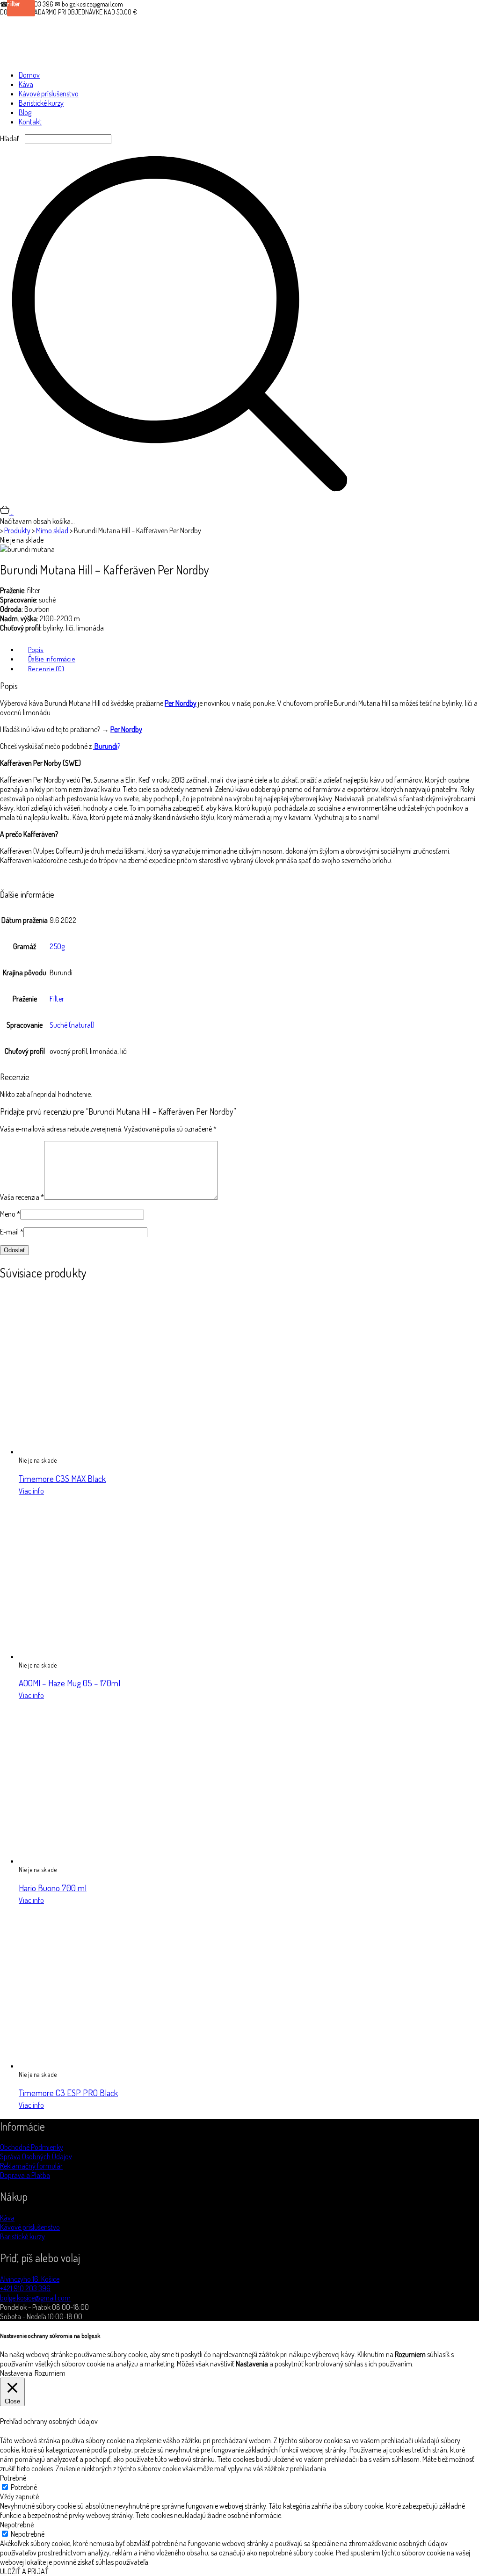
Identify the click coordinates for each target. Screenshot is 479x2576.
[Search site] (180, 501)
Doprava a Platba (25, 2175)
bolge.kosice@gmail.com (35, 2298)
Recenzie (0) (46, 669)
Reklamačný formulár (31, 2166)
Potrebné (24, 2487)
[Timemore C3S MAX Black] (101, 1451)
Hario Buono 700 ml (53, 1888)
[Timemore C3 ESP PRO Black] (101, 2066)
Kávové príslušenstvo (30, 2227)
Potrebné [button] (13, 2478)
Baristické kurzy (22, 2236)
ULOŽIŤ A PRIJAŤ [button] (24, 2571)
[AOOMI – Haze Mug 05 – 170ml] (101, 1656)
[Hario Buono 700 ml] (101, 1861)
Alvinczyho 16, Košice (30, 2279)
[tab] (249, 649)
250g (57, 946)
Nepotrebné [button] (17, 2525)
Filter (57, 999)
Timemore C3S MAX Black (62, 1478)
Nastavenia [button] (16, 2373)
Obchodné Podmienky (32, 2147)
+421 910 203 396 (25, 2288)
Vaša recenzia (22, 1197)
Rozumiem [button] (50, 2373)
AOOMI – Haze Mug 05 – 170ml (69, 1683)
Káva (7, 2218)
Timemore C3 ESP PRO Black (68, 2093)
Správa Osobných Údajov (36, 2156)
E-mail (12, 1232)
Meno (10, 1214)
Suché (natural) (72, 1025)
